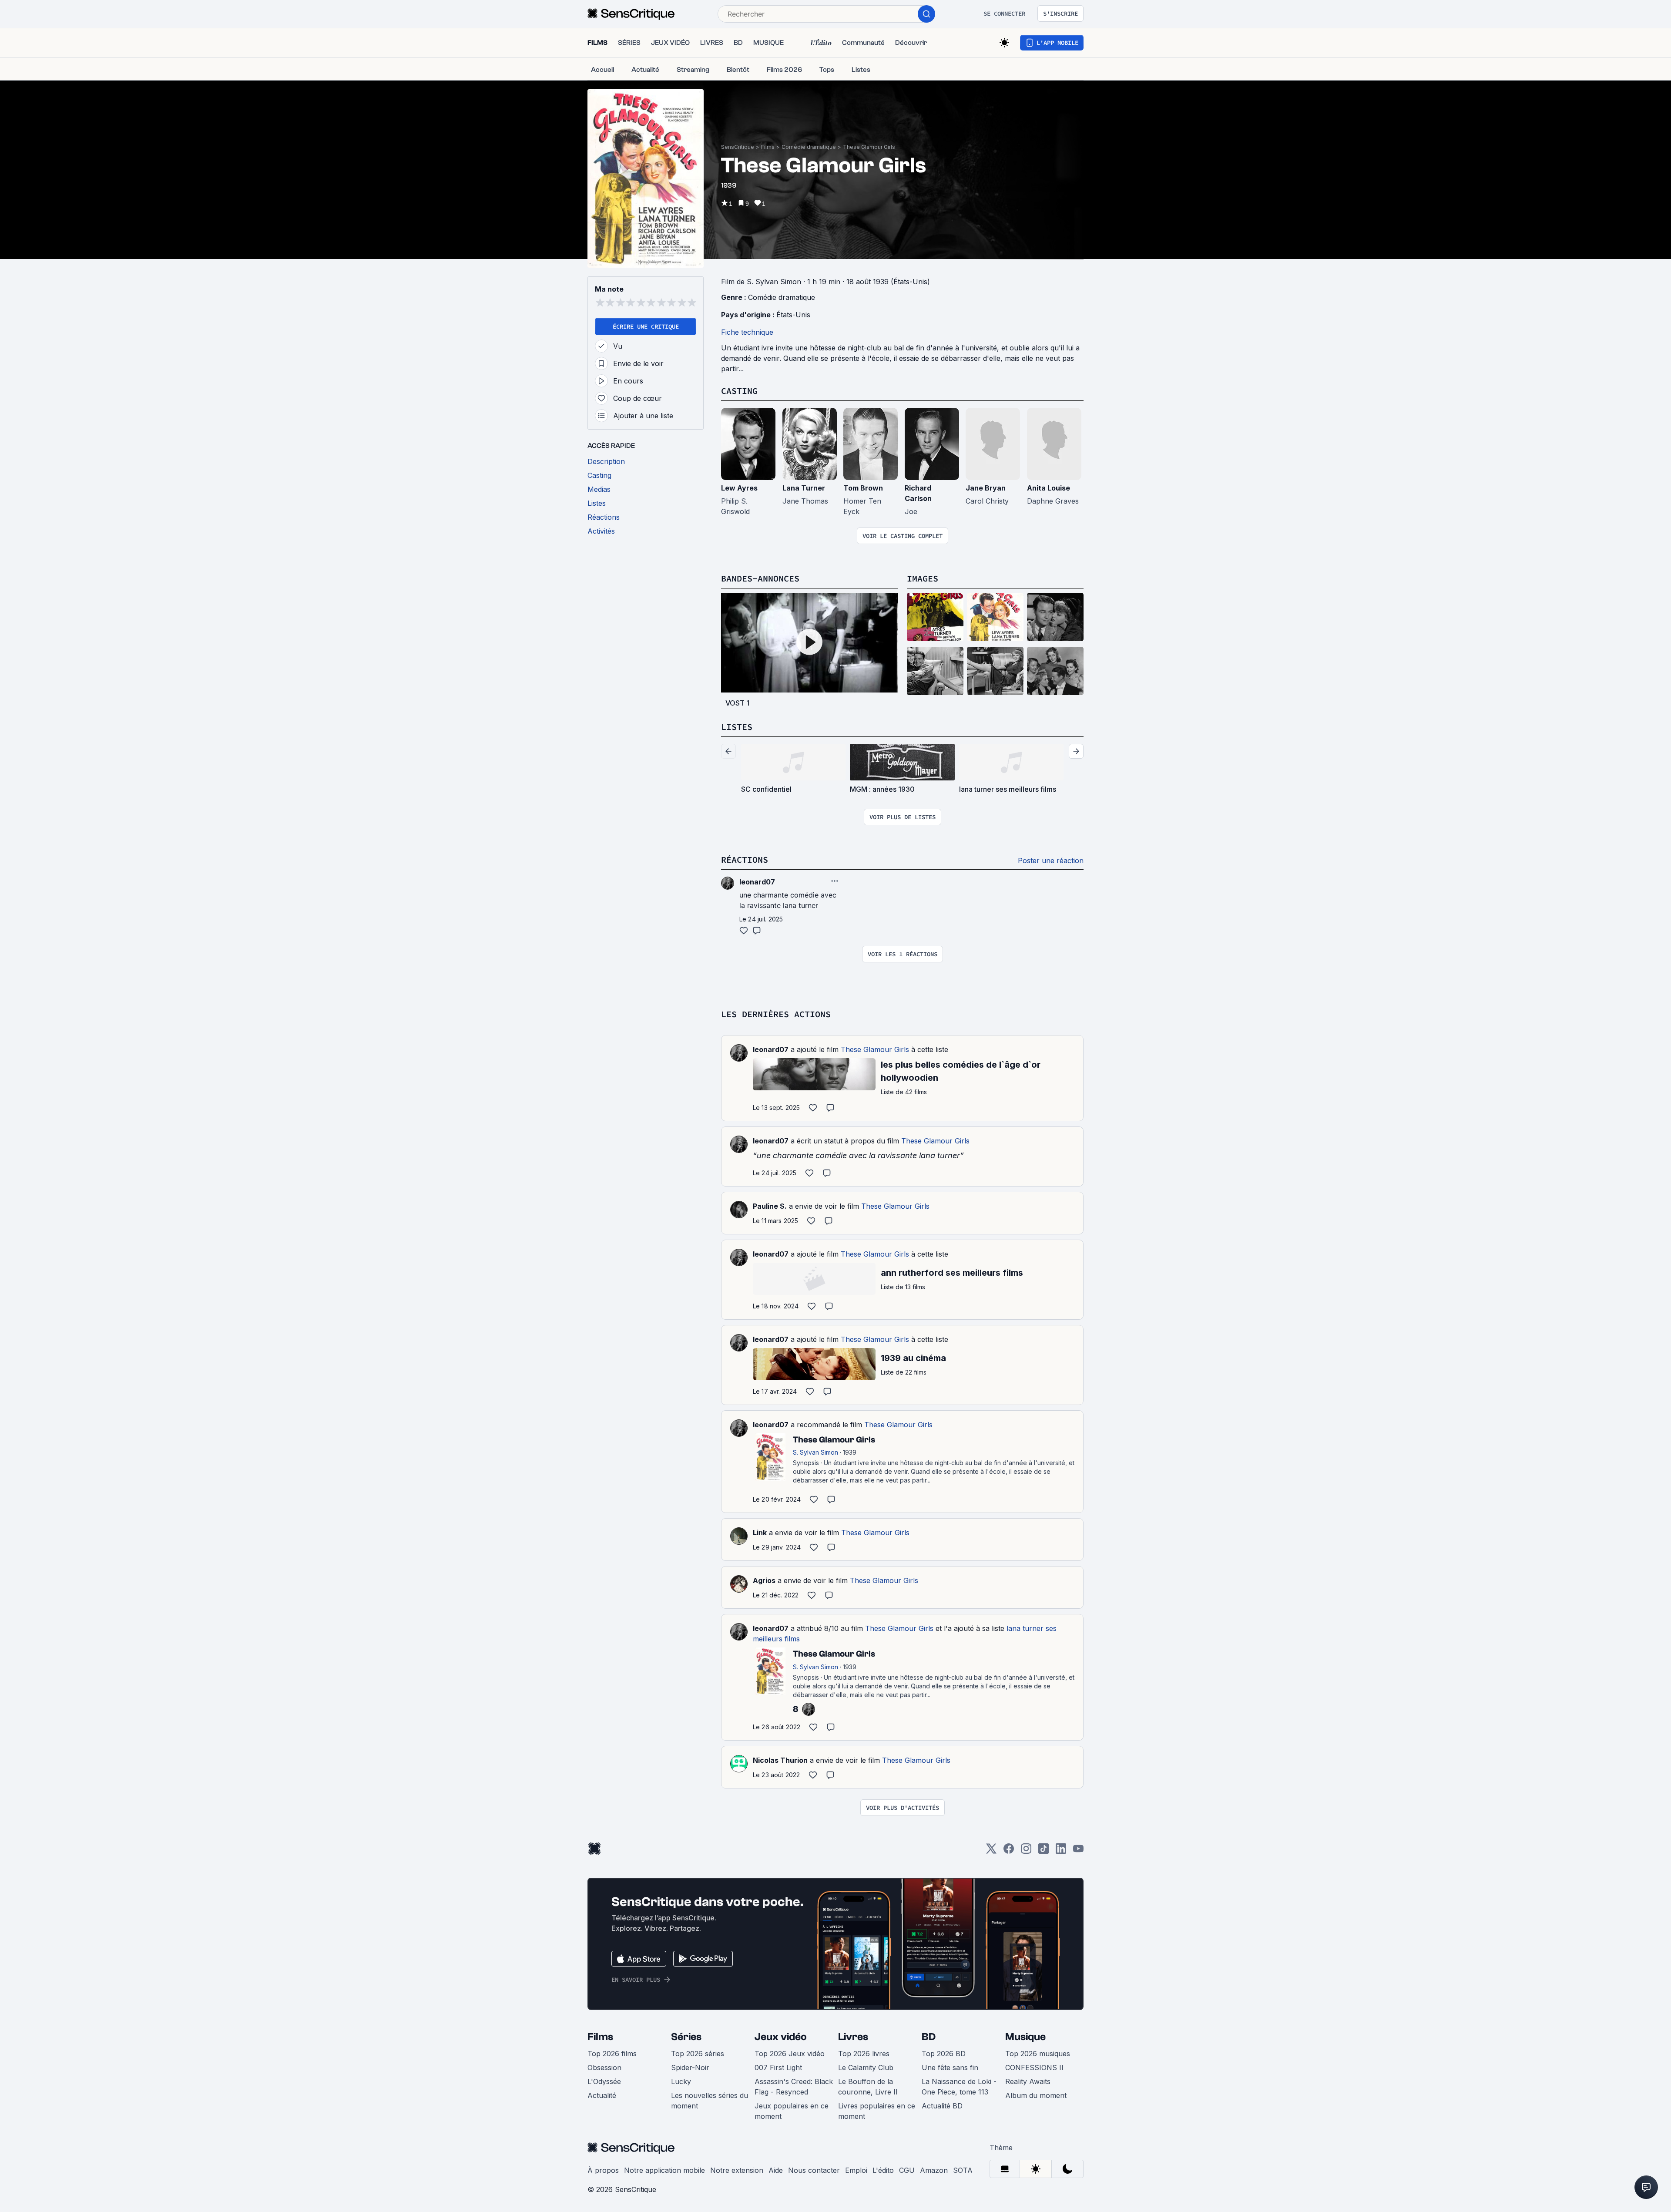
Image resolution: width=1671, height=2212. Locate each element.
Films (768, 147)
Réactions (745, 859)
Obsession (604, 2067)
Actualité (602, 2095)
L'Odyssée (604, 2081)
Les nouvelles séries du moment (710, 2101)
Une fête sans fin (950, 2067)
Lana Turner (804, 488)
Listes (737, 727)
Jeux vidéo (781, 2037)
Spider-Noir (690, 2067)
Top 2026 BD (944, 2054)
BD (929, 2037)
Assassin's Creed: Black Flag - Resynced (794, 2087)
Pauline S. (770, 1206)
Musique (1025, 2037)
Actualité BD (942, 2106)
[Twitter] (991, 1851)
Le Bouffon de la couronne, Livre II (868, 2087)
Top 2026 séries (698, 2054)
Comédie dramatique (809, 147)
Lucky (681, 2081)
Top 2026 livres (864, 2054)
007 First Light (778, 2067)
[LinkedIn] (1061, 1851)
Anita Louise (1049, 488)
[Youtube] (1078, 1851)
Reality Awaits (1028, 2081)
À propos (603, 2170)
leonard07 (771, 1049)
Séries (686, 2037)
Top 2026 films (612, 2054)
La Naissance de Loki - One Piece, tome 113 (959, 2087)
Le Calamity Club (866, 2067)
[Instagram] (1026, 1851)
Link (760, 1533)
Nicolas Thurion (780, 1760)
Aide (776, 2170)
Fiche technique (747, 332)
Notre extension (737, 2170)
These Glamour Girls (869, 147)
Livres (853, 2037)
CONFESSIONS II (1034, 2067)
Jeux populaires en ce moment (792, 2111)
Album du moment (1036, 2095)
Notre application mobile (664, 2170)
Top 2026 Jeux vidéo (790, 2054)
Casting (739, 391)
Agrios (764, 1580)
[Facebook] (1009, 1851)
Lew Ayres (739, 488)
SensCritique (738, 147)
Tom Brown (863, 488)
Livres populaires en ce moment (877, 2111)
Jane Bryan (986, 488)
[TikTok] (1044, 1851)
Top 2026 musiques (1038, 2054)
